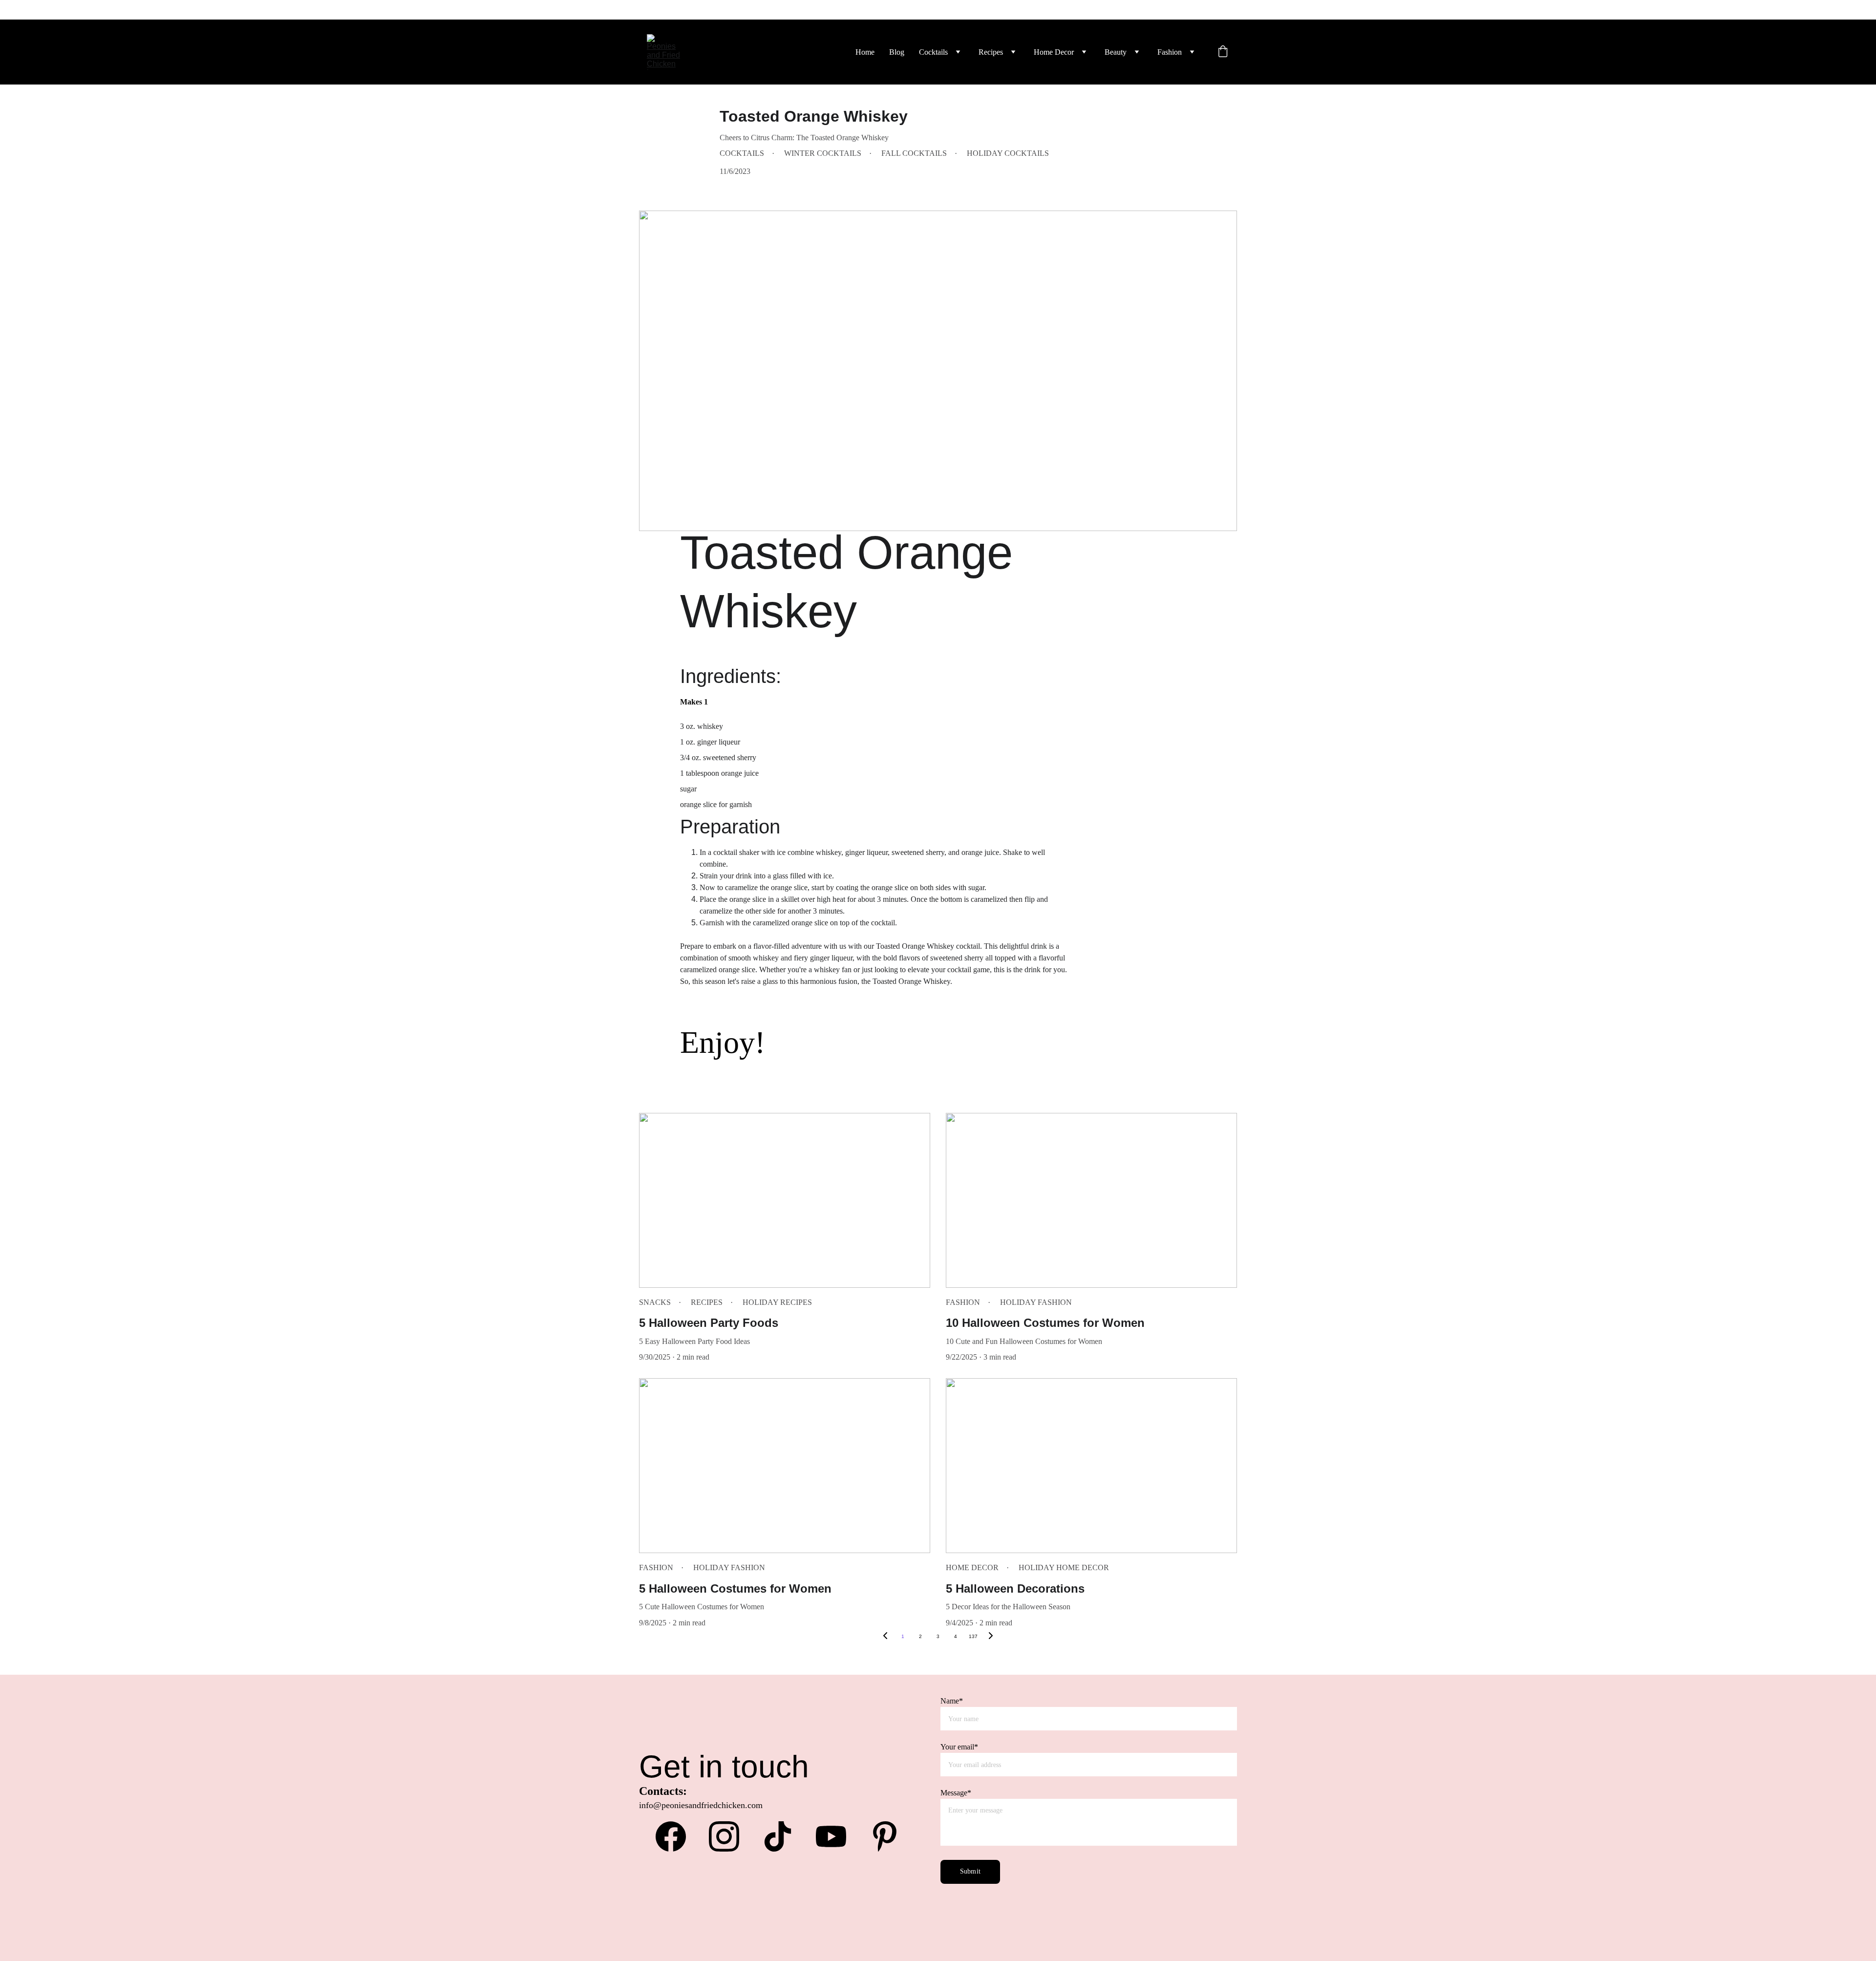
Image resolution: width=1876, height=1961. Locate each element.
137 (973, 1636)
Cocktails (933, 52)
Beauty (1116, 52)
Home (865, 52)
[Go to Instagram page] (729, 1836)
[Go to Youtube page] (836, 1836)
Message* (956, 1793)
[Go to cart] (1223, 52)
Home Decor (1054, 52)
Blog (897, 52)
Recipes (991, 52)
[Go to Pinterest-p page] (885, 1836)
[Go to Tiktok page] (783, 1836)
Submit (970, 1871)
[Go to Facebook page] (676, 1836)
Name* (952, 1701)
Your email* (959, 1747)
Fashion (1170, 52)
